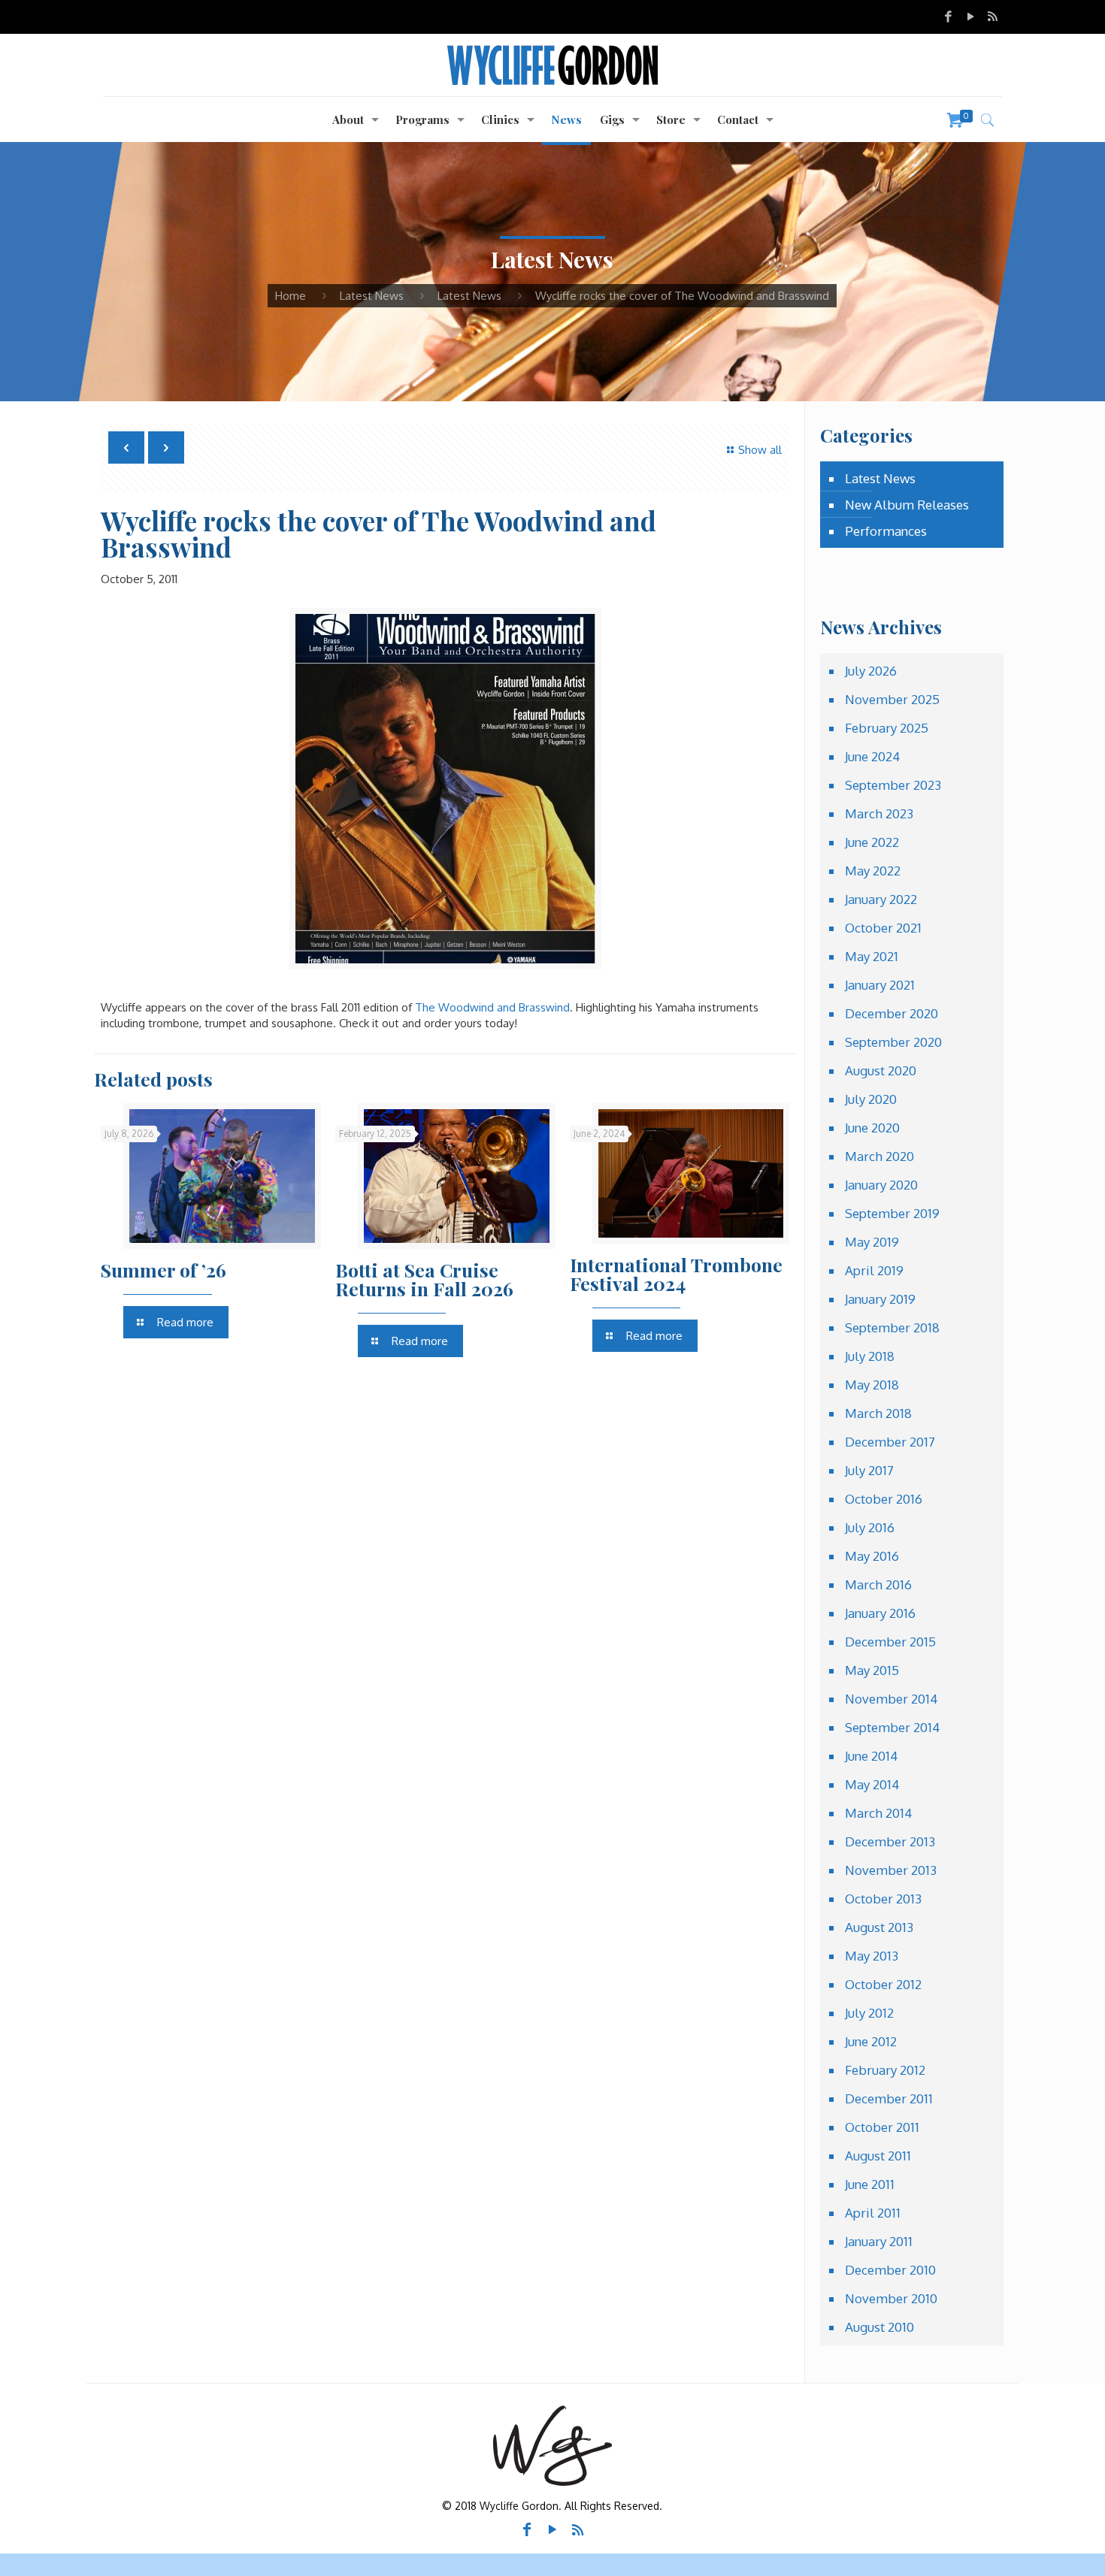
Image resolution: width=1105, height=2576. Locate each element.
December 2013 (890, 1841)
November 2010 (891, 2298)
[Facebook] (948, 16)
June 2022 (872, 842)
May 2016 (872, 1556)
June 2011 (870, 2184)
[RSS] (993, 16)
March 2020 (879, 1156)
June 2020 (872, 1128)
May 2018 (872, 1385)
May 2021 (872, 956)
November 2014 (891, 1699)
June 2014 (871, 1756)
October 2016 (884, 1499)
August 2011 (878, 2156)
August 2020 (881, 1070)
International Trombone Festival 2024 (676, 1274)
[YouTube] (970, 16)
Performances (886, 531)
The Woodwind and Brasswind (492, 1007)
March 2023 (879, 813)
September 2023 (893, 785)
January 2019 (880, 1299)
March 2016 (878, 1584)
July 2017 (869, 1470)
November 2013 (891, 1870)
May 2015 (872, 1670)
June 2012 (871, 2041)
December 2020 (892, 1013)
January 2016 (880, 1613)
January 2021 (880, 985)
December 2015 (890, 1642)
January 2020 (881, 1185)
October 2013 (883, 1899)
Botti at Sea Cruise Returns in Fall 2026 (424, 1279)
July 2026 (871, 671)
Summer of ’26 (163, 1270)
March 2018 (878, 1413)
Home (291, 296)
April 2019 (874, 1270)
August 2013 (879, 1927)
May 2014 (872, 1784)
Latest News (372, 296)
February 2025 (887, 728)
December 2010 (890, 2270)
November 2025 (892, 699)
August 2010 (879, 2327)
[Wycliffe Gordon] (552, 65)
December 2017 (890, 1442)
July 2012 (869, 2013)
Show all (760, 450)
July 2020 (871, 1099)
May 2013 (872, 1956)
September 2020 (893, 1042)
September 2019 (892, 1213)
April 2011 (873, 2213)
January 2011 (879, 2241)
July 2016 (870, 1527)
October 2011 (882, 2127)
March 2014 (878, 1813)
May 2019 (872, 1242)
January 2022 (881, 899)
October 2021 (883, 928)
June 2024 (872, 756)
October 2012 (883, 1984)
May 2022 (873, 871)
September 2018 (892, 1327)
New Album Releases (907, 505)
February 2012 (885, 2070)
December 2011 (889, 2098)
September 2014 (892, 1727)
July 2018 (870, 1356)
